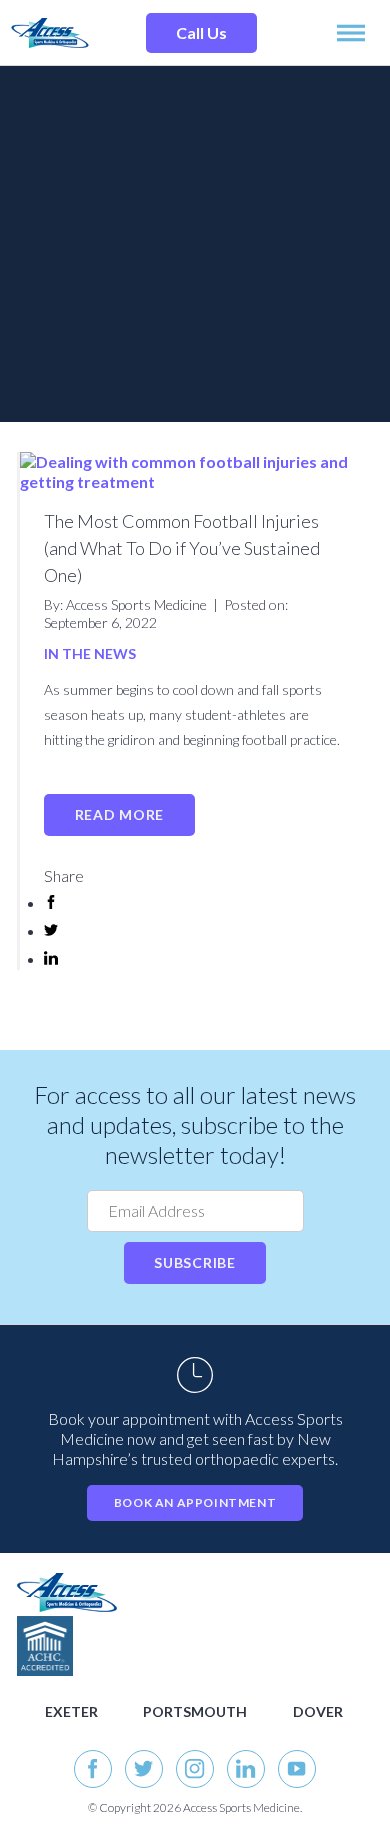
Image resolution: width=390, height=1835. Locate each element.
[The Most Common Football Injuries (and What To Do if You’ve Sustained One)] (196, 481)
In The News (90, 653)
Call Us (201, 32)
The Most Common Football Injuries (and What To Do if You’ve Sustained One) (182, 548)
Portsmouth (195, 1711)
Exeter (71, 1711)
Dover (318, 1711)
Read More (119, 814)
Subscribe (194, 1262)
